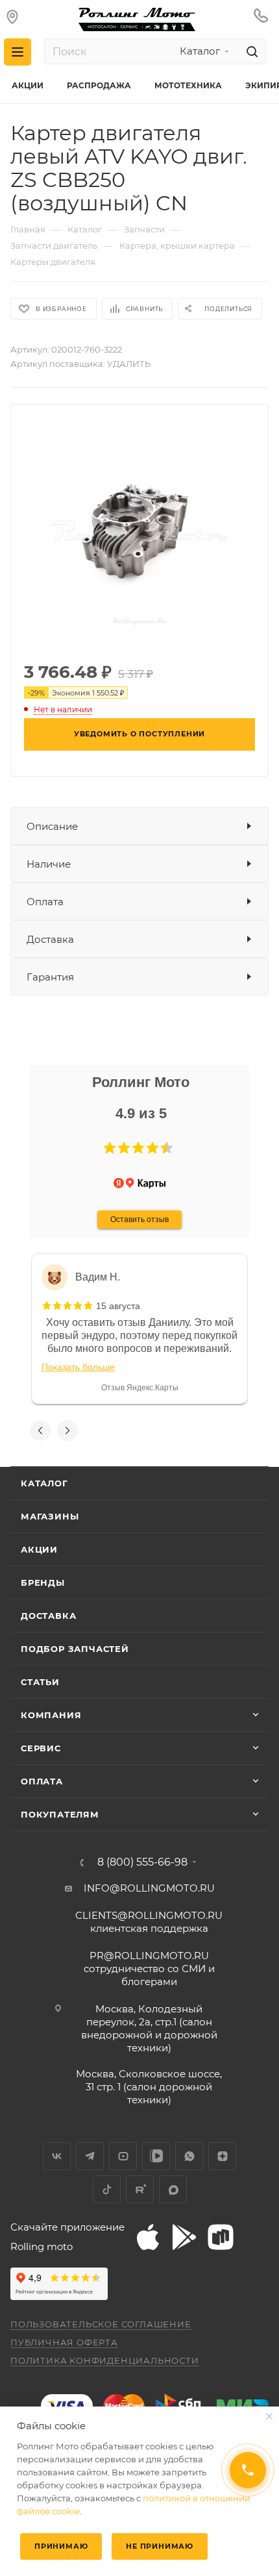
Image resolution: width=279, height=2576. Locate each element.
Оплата (45, 902)
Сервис (41, 1748)
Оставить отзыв (139, 1219)
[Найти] (250, 51)
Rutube (140, 2189)
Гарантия (50, 977)
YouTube (123, 2156)
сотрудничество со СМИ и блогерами (149, 1969)
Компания (51, 1715)
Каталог (44, 1483)
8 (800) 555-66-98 (142, 1862)
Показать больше (78, 1367)
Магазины (50, 1516)
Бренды (43, 1582)
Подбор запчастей (75, 1649)
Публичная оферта (64, 2342)
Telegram (90, 2156)
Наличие (49, 864)
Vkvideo (156, 2156)
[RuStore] (221, 2237)
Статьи (40, 1682)
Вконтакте (57, 2156)
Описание (52, 826)
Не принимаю (160, 2546)
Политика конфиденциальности (105, 2360)
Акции (39, 1549)
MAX (173, 2189)
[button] (110, 1148)
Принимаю (61, 2546)
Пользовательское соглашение (101, 2324)
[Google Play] (184, 2237)
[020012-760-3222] (139, 531)
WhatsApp (189, 2156)
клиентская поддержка (149, 1922)
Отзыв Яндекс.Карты (140, 1388)
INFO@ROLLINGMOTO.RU (149, 1888)
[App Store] (148, 2237)
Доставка (50, 939)
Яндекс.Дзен (222, 2156)
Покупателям (60, 1814)
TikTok (107, 2189)
